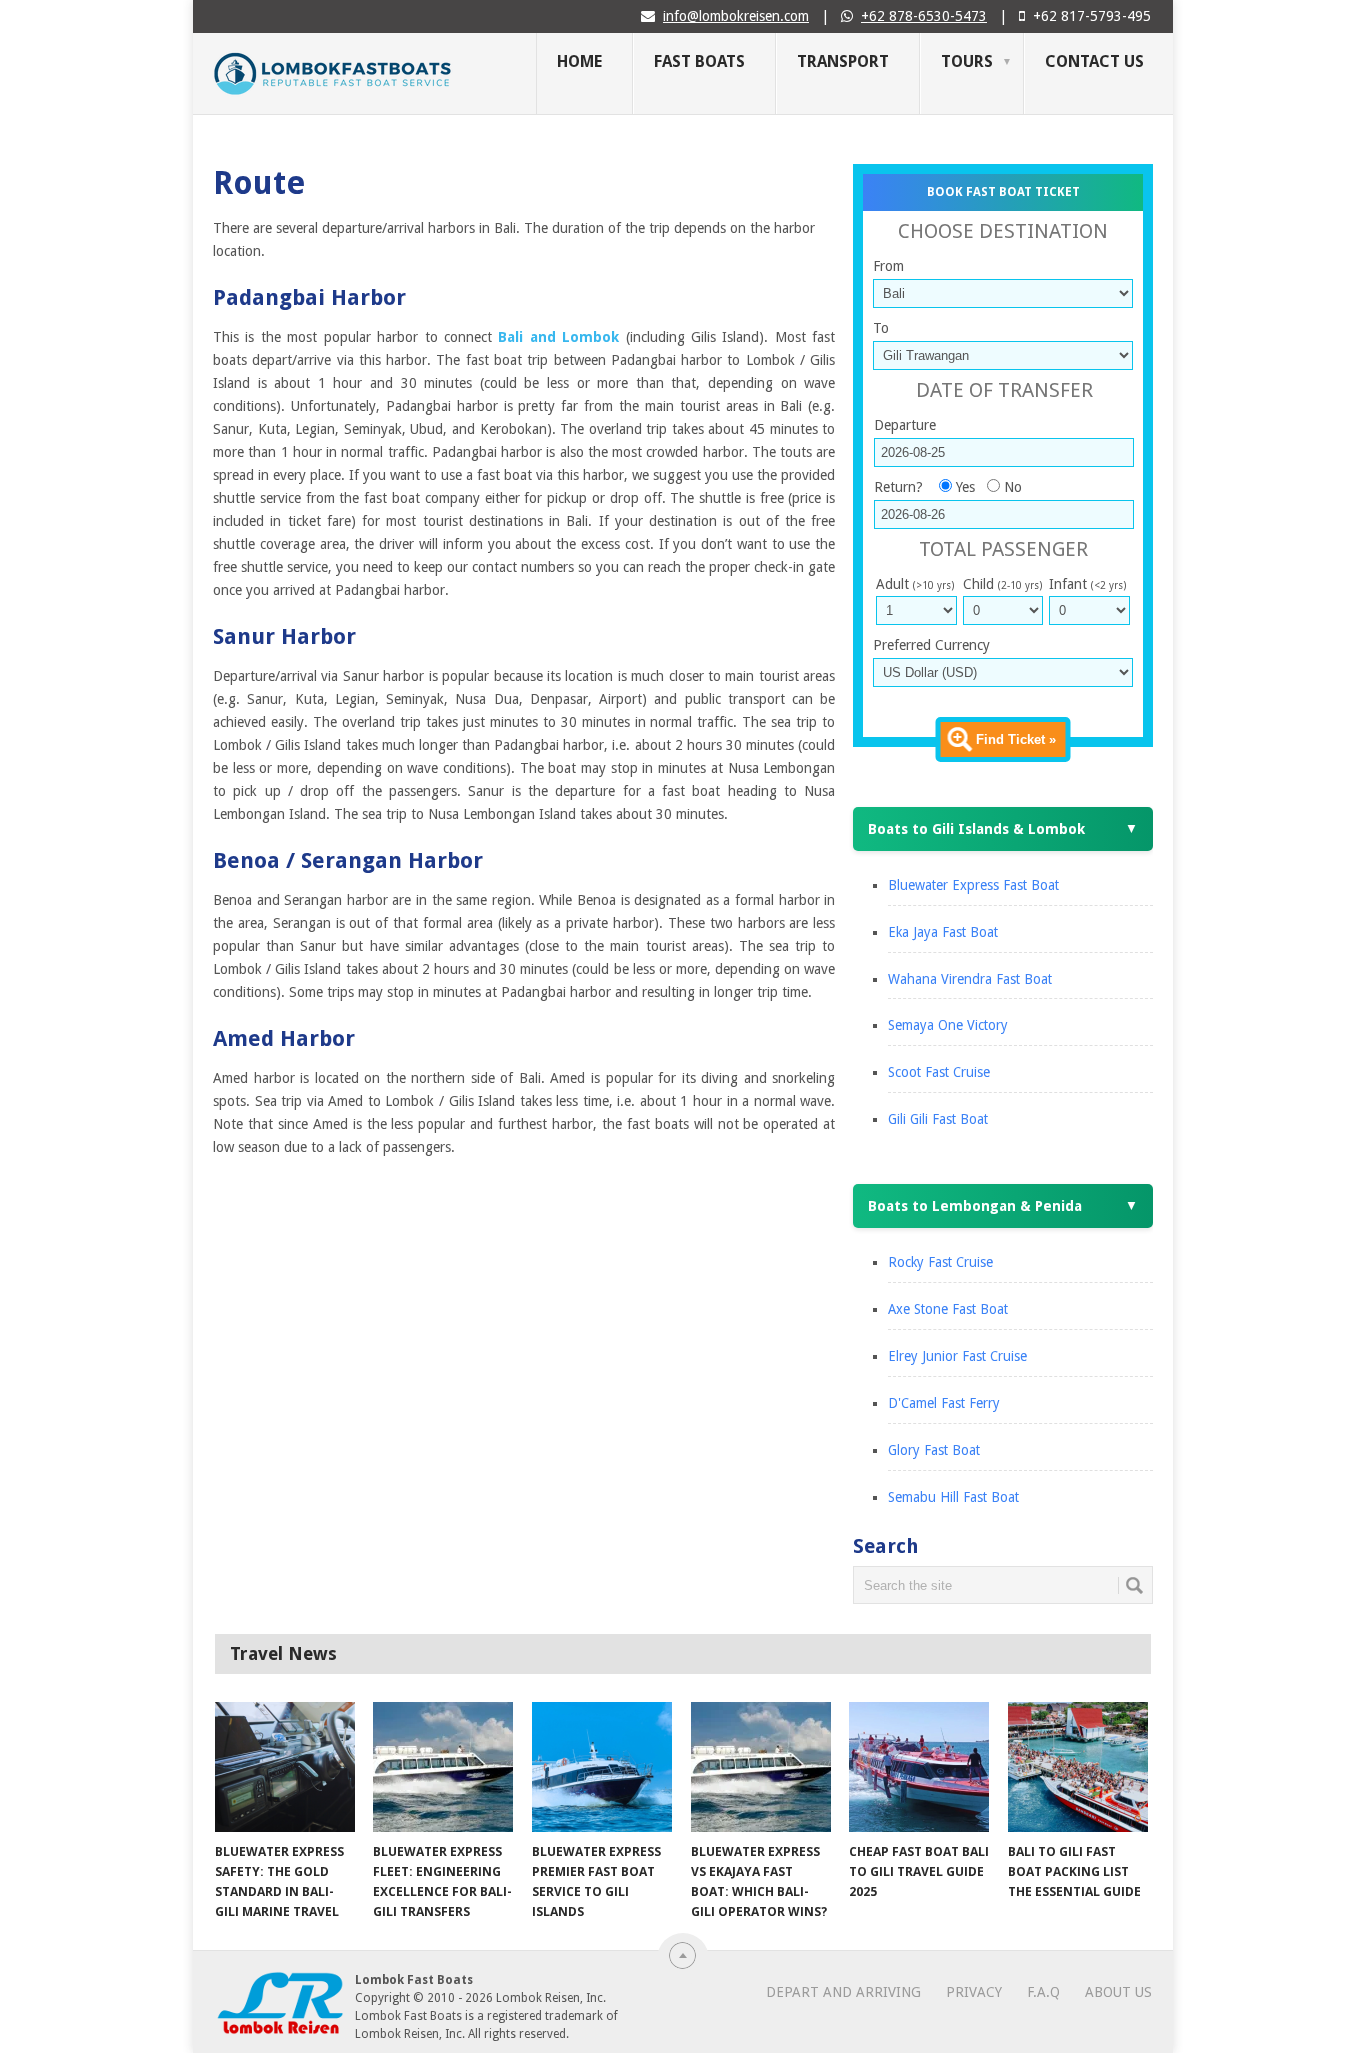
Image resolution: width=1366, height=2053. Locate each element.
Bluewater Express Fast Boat (973, 885)
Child (1002, 584)
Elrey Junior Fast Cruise (957, 1356)
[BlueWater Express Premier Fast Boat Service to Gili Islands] (602, 1767)
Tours (967, 61)
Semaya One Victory (948, 1025)
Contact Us (1094, 61)
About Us (1118, 1992)
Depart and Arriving (843, 1992)
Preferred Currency (931, 645)
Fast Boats (699, 61)
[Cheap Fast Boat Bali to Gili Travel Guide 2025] (919, 1767)
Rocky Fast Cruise (940, 1262)
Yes (965, 487)
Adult (915, 584)
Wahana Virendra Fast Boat (970, 979)
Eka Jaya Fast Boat (943, 932)
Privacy (974, 1992)
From (888, 266)
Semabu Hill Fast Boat (953, 1497)
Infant (1087, 584)
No (1013, 487)
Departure (905, 425)
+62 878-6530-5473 (924, 16)
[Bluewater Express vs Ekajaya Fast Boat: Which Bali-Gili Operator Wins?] (761, 1767)
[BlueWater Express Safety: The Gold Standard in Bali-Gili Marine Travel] (285, 1767)
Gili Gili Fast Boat (938, 1119)
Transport (843, 61)
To (881, 328)
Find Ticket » (1016, 739)
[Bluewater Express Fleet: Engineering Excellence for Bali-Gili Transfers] (443, 1767)
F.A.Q (1043, 1992)
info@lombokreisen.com (736, 16)
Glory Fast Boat (934, 1450)
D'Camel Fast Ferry (944, 1403)
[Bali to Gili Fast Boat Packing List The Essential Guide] (1078, 1767)
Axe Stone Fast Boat (948, 1309)
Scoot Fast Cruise (939, 1072)
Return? (898, 487)
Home (579, 61)
